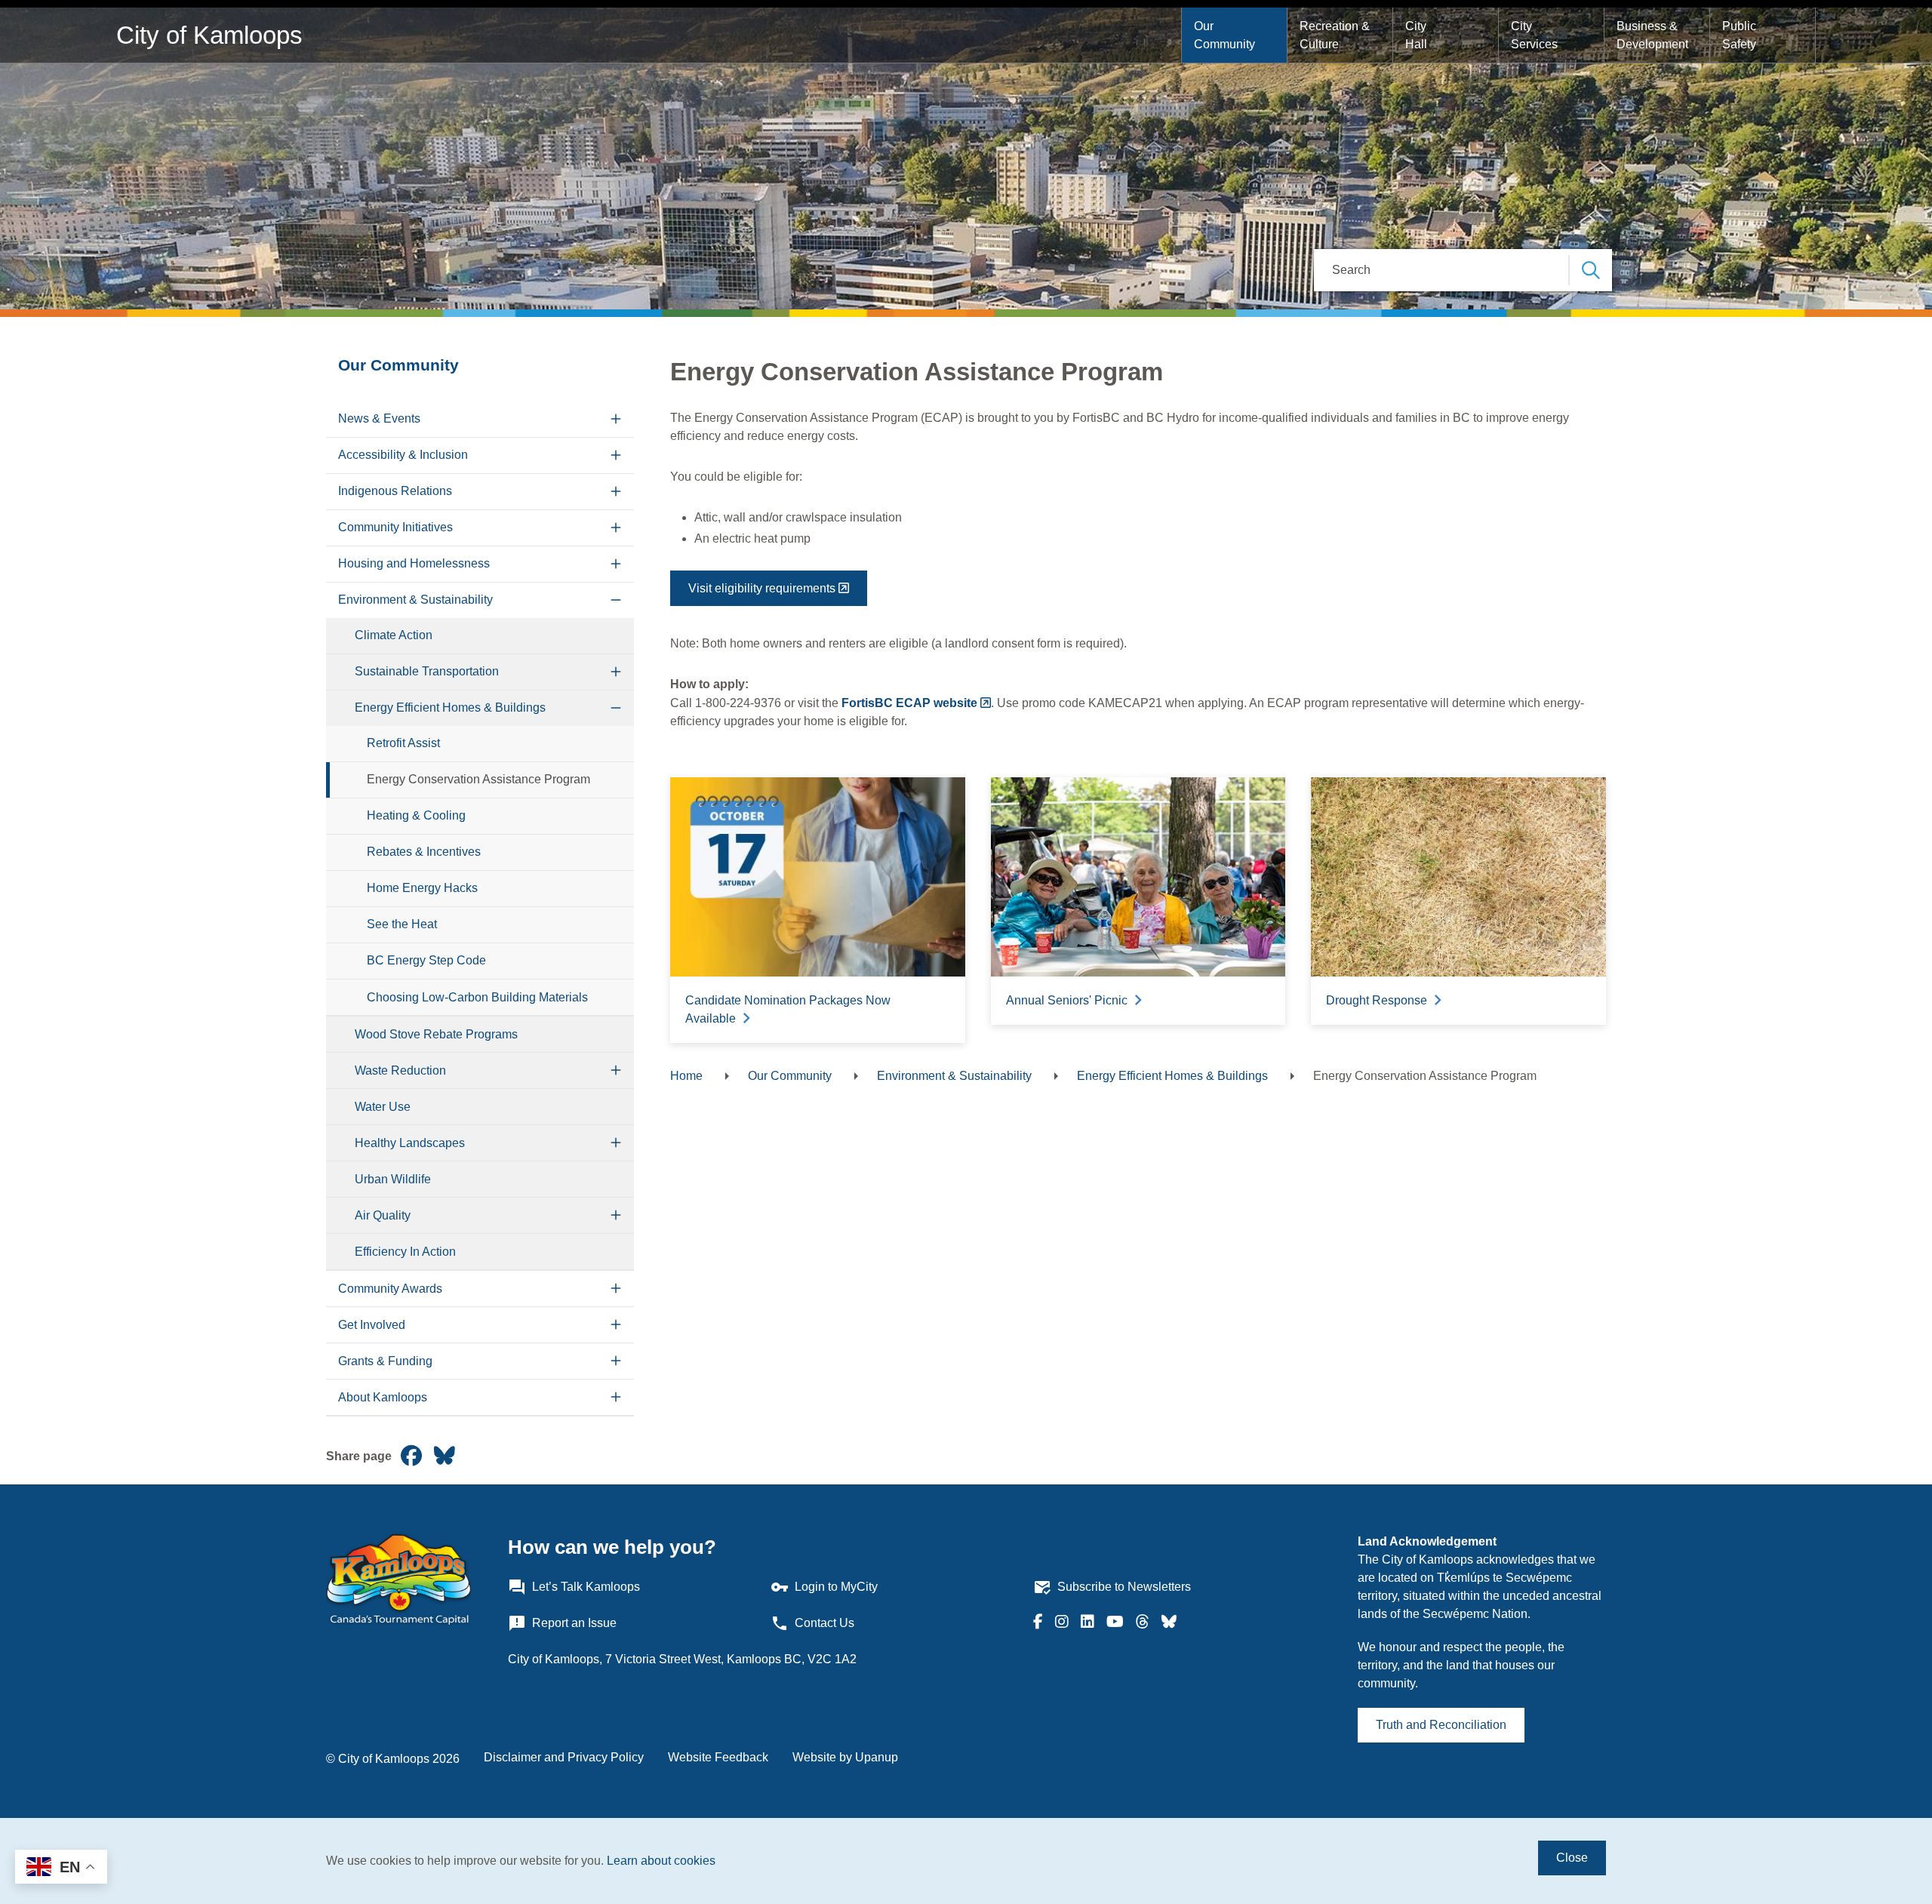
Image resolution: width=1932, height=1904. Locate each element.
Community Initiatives (395, 527)
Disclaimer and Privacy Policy (564, 1757)
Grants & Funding (385, 1361)
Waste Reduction (400, 1070)
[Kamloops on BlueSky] (1169, 1623)
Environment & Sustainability (415, 600)
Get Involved (372, 1325)
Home (686, 1076)
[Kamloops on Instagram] (1062, 1623)
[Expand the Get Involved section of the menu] (616, 1325)
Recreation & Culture (1336, 35)
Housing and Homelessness (414, 563)
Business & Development (1652, 35)
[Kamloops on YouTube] (1115, 1623)
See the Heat (402, 924)
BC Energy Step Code (426, 960)
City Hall (1417, 35)
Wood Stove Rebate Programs (436, 1034)
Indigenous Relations (395, 491)
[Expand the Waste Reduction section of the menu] (616, 1070)
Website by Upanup (845, 1757)
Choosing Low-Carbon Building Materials (477, 997)
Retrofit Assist (403, 743)
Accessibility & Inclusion (403, 455)
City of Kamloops (209, 35)
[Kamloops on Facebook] (1038, 1623)
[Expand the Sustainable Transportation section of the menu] (616, 672)
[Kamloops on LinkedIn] (1088, 1623)
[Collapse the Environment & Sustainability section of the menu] (616, 600)
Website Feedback (718, 1757)
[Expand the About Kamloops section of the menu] (616, 1397)
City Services (1534, 35)
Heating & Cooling (416, 815)
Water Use (383, 1107)
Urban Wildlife (393, 1179)
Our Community (1224, 35)
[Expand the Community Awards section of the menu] (616, 1289)
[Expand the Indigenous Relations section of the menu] (616, 492)
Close (1572, 1858)
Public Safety (1741, 35)
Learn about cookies (661, 1861)
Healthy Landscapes (410, 1143)
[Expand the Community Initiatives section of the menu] (616, 528)
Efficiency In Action (405, 1252)
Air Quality (383, 1215)
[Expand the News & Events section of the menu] (616, 419)
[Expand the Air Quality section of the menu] (616, 1215)
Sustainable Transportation (427, 671)
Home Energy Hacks (422, 888)
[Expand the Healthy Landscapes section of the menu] (616, 1143)
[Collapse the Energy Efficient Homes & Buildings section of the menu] (616, 708)
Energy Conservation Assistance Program (478, 779)
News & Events (379, 418)
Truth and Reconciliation (1441, 1725)
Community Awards (390, 1289)
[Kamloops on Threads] (1143, 1623)
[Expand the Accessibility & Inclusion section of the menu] (616, 455)
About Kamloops (383, 1397)
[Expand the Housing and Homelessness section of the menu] (616, 564)
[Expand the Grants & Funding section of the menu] (616, 1361)
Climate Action (394, 635)
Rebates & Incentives (424, 852)
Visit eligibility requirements (762, 588)
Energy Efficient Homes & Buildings (450, 707)
